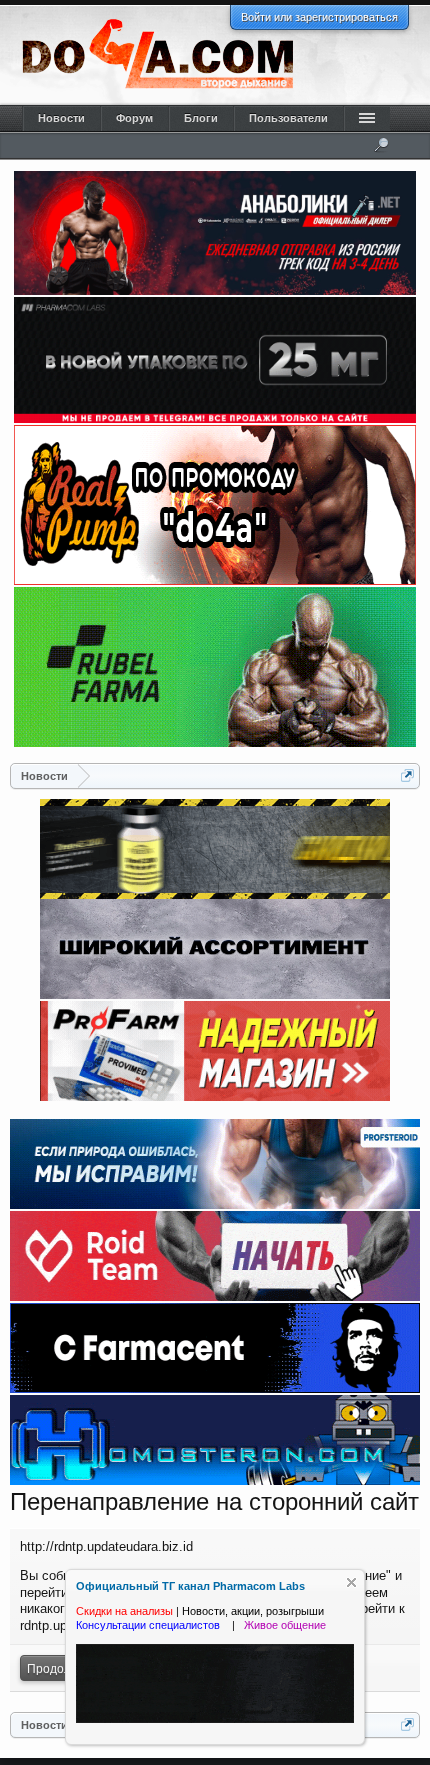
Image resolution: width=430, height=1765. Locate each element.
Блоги (201, 118)
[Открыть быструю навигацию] (407, 775)
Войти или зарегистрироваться (319, 17)
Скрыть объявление (351, 1582)
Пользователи (288, 118)
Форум (134, 118)
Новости (61, 118)
